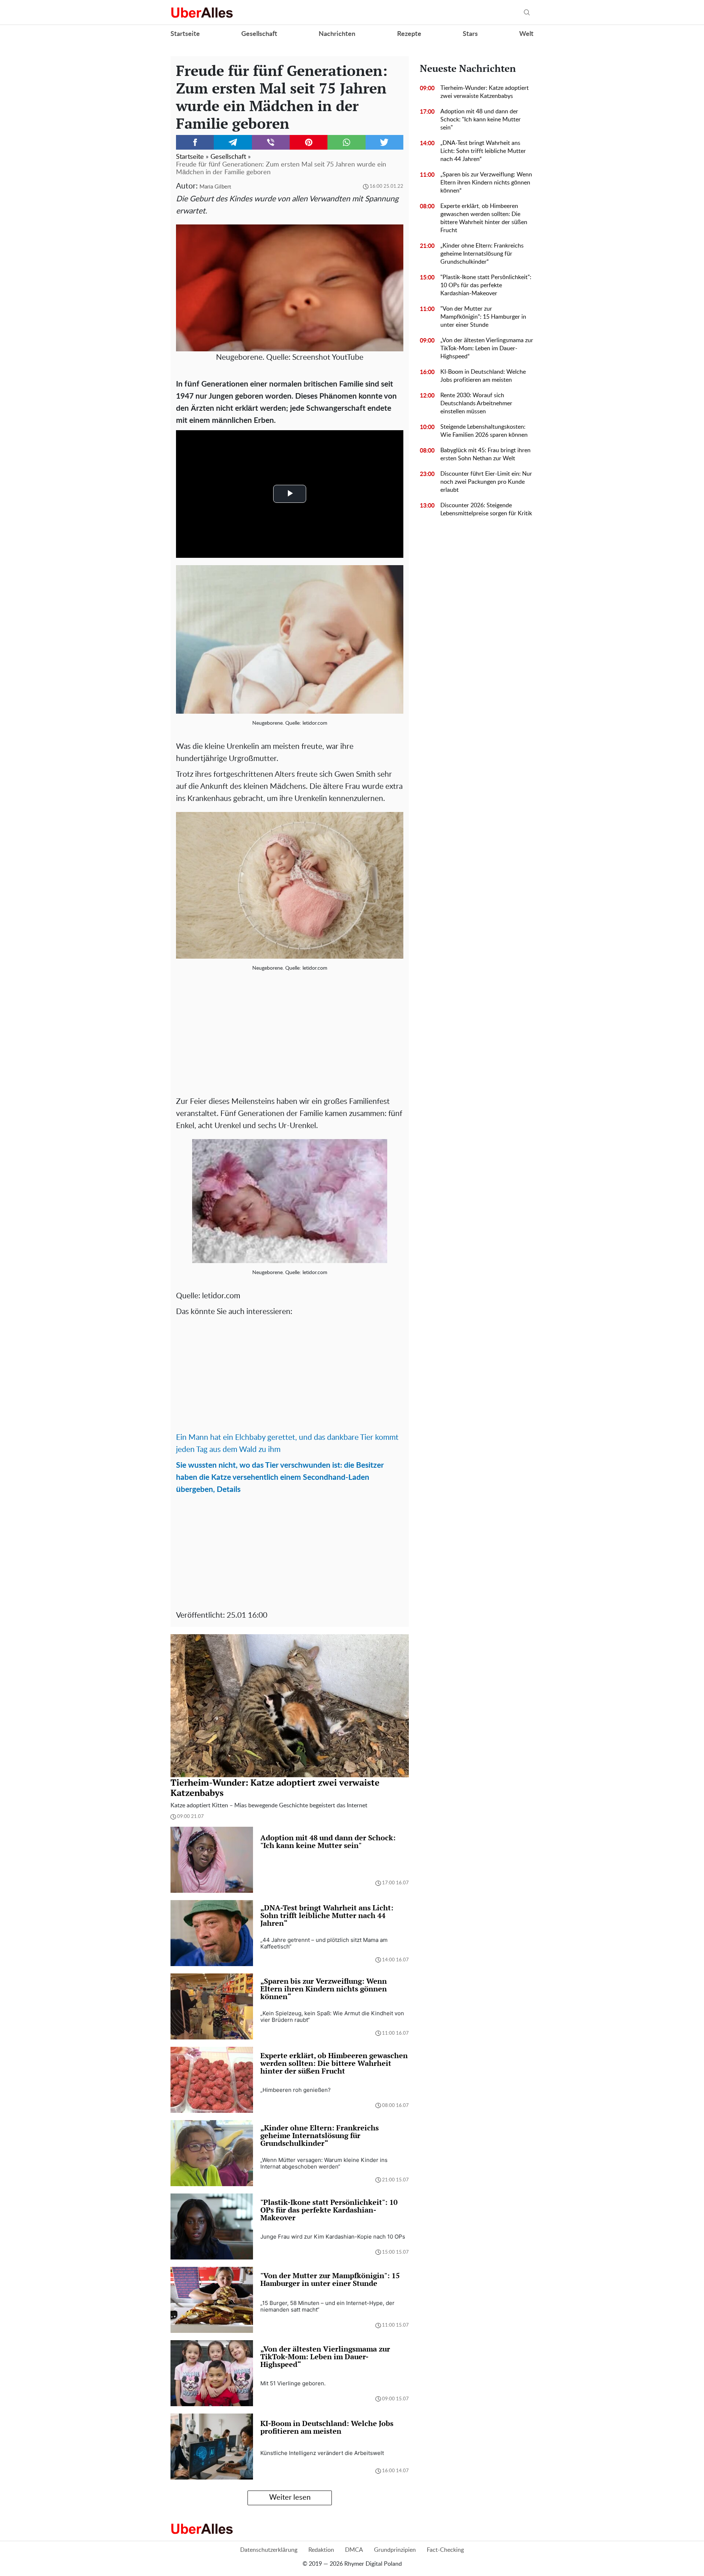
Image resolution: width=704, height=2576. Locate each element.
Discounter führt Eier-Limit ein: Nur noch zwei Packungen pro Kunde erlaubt (486, 482)
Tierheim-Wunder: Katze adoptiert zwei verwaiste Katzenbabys (485, 92)
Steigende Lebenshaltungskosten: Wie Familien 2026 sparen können (484, 431)
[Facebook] (195, 142)
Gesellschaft (259, 34)
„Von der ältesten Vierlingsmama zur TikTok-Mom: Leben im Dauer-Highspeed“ (487, 348)
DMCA (354, 2550)
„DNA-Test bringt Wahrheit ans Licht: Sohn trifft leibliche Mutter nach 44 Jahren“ (483, 151)
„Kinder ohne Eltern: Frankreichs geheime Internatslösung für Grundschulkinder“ (482, 254)
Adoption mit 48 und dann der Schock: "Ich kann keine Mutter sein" (481, 120)
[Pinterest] (309, 142)
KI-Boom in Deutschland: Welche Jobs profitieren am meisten (483, 376)
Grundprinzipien (395, 2550)
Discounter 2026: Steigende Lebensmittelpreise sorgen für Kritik (486, 509)
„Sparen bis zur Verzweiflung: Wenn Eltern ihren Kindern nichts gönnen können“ (486, 183)
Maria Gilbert (215, 187)
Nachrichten (337, 34)
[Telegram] (233, 142)
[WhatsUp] (346, 142)
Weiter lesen (290, 2498)
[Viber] (271, 142)
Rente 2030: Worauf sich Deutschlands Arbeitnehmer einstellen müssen (476, 403)
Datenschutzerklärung (269, 2550)
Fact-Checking (445, 2550)
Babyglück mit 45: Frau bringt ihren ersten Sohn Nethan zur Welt (485, 454)
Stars (470, 34)
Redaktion (321, 2550)
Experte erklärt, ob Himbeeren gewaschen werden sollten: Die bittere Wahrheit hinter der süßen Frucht (484, 218)
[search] (527, 13)
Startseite (185, 34)
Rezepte (409, 34)
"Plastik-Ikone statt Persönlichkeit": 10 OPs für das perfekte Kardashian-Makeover (486, 285)
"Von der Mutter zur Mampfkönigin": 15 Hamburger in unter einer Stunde (483, 317)
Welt (526, 34)
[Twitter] (384, 142)
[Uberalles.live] (202, 12)
